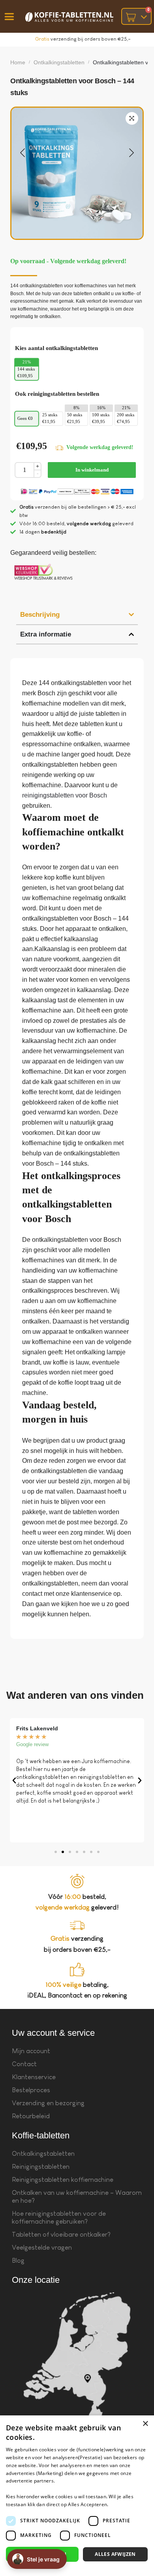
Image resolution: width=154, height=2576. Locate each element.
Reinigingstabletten (41, 2167)
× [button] (145, 2424)
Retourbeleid (31, 2116)
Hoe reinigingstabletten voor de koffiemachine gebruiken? (59, 2217)
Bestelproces (31, 2090)
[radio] (27, 373)
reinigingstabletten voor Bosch (65, 795)
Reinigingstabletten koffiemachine (63, 2180)
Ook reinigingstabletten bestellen (57, 394)
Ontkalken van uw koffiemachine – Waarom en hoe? (77, 2197)
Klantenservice (34, 2077)
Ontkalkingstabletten (59, 62)
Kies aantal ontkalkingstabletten (56, 348)
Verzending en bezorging (48, 2103)
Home (18, 62)
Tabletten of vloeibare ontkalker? (61, 2234)
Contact (24, 2064)
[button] (132, 118)
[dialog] (77, 2496)
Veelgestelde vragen (42, 2247)
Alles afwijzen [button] (115, 2554)
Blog (18, 2261)
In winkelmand (92, 470)
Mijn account (31, 2051)
